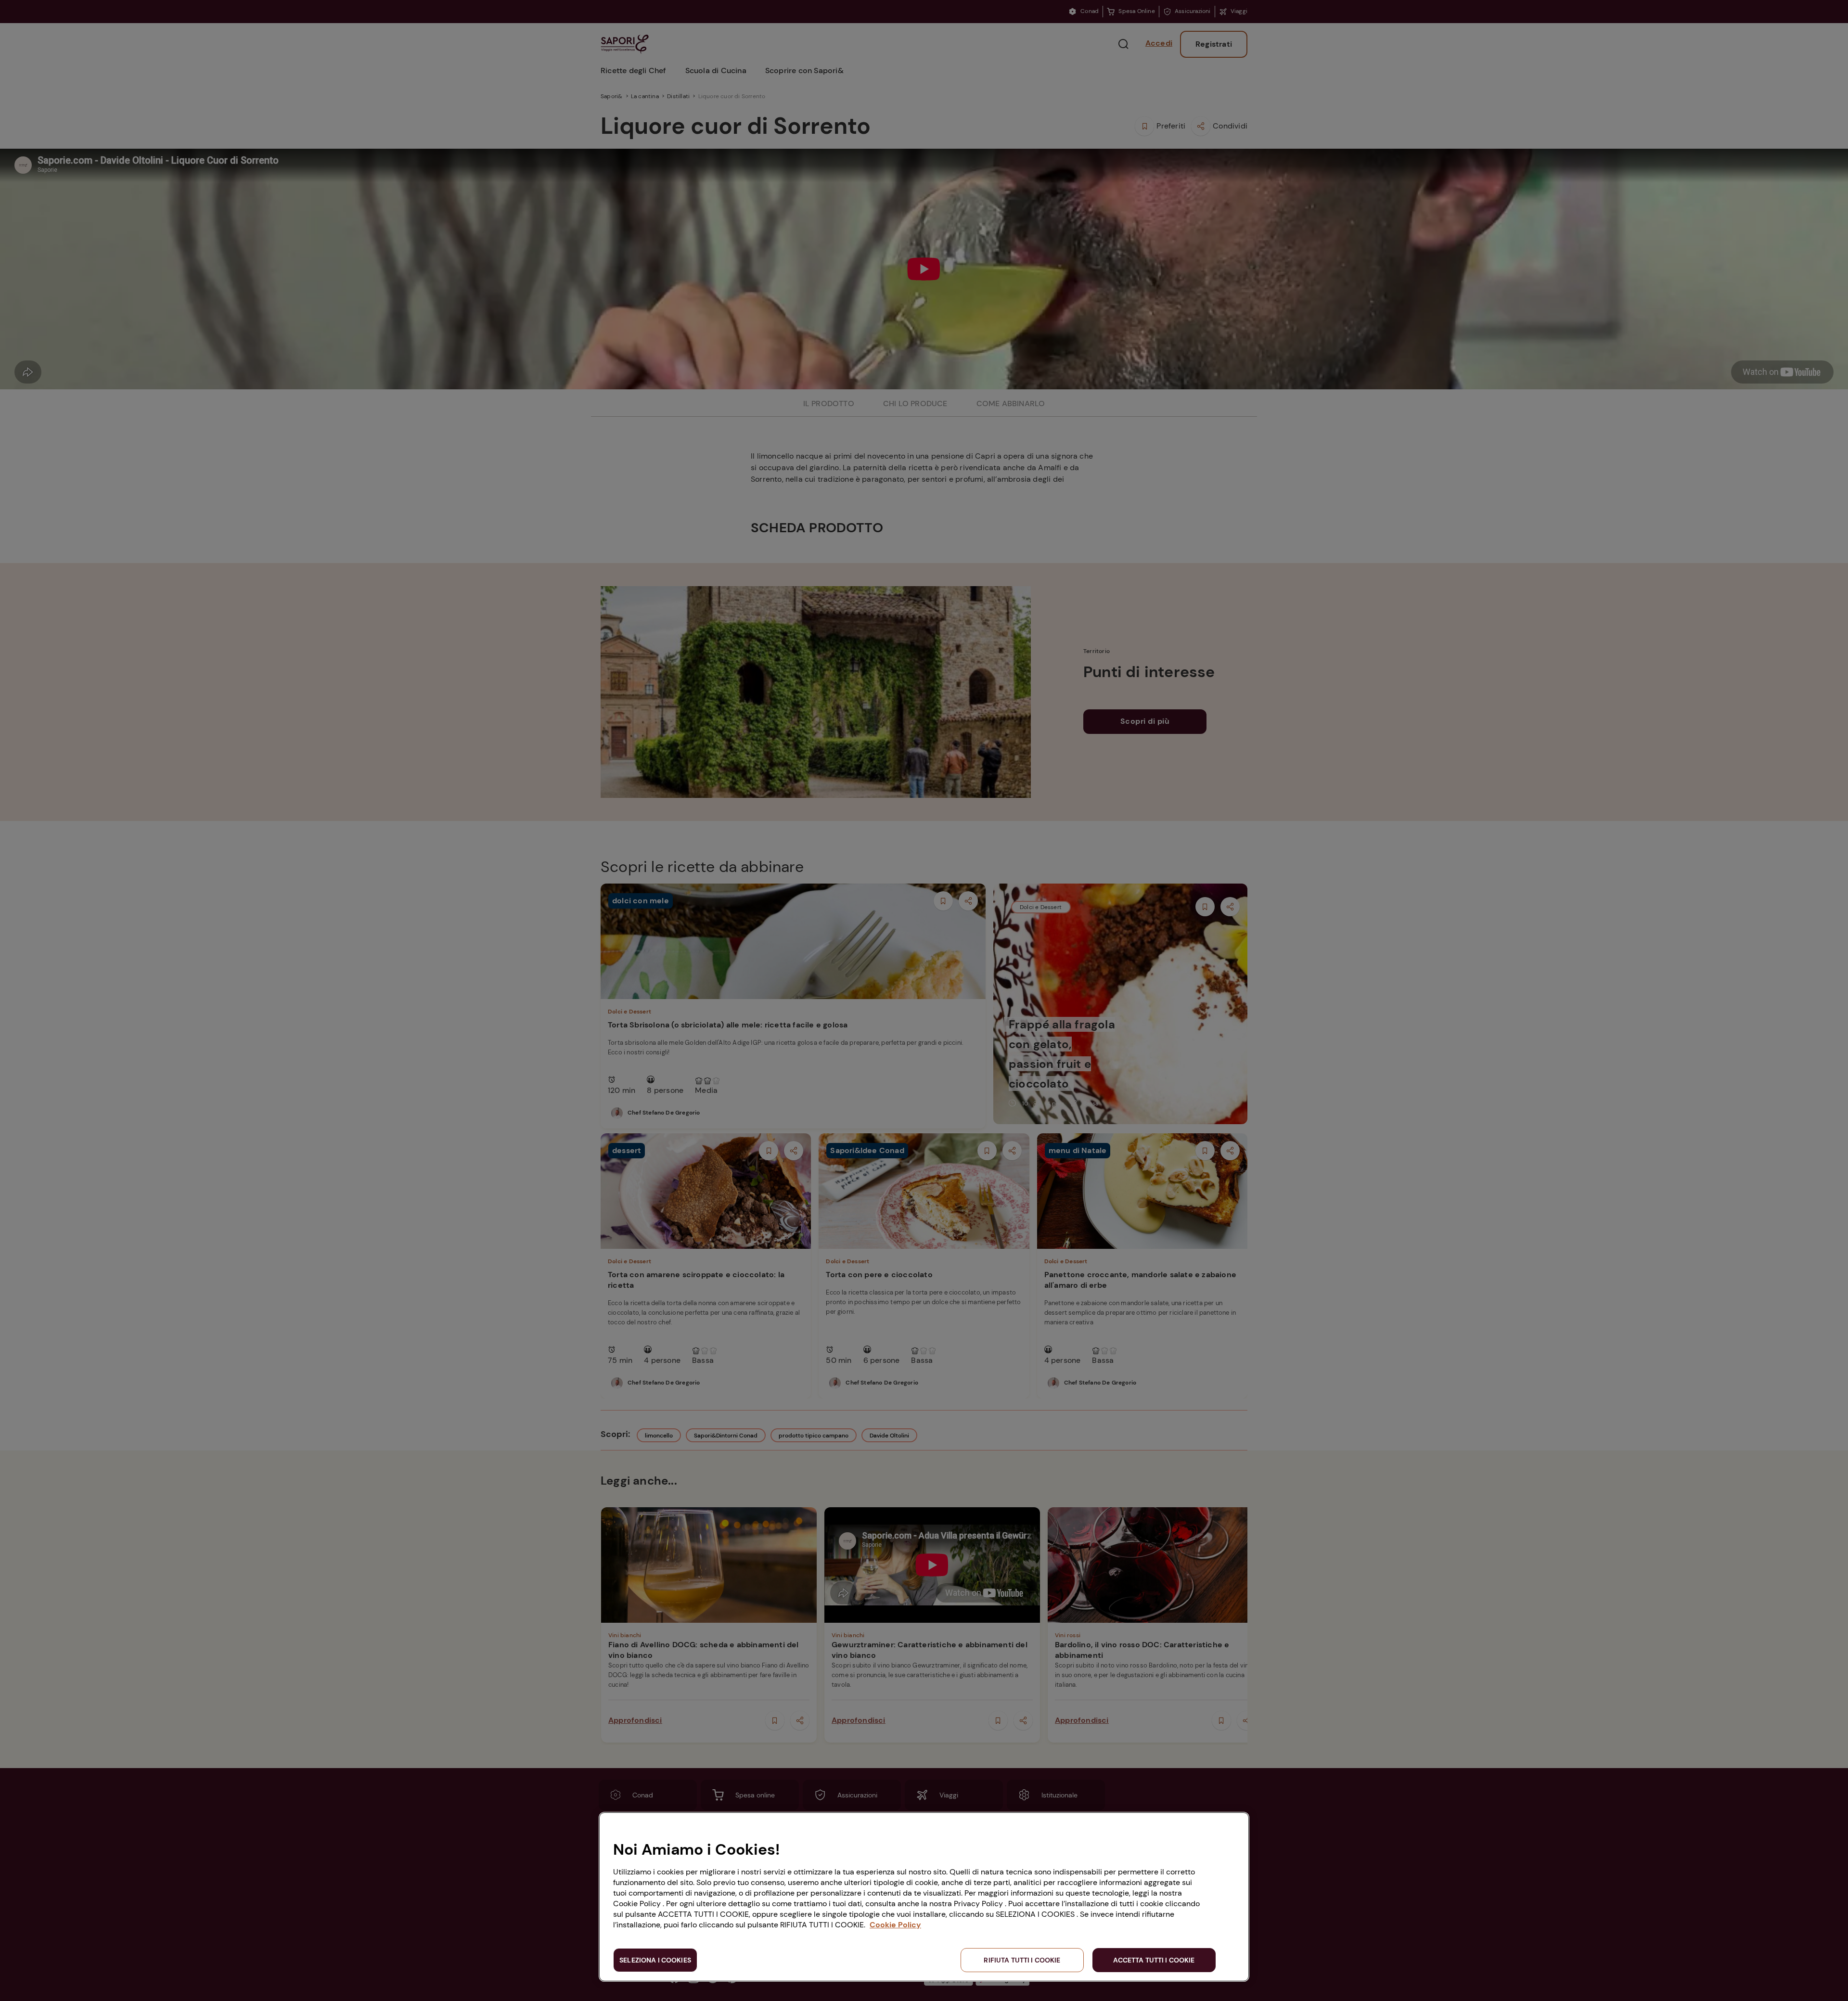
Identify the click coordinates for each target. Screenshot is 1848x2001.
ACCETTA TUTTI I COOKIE (1154, 1960)
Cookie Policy (895, 1925)
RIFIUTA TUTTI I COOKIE (1022, 1960)
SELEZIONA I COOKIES (655, 1960)
